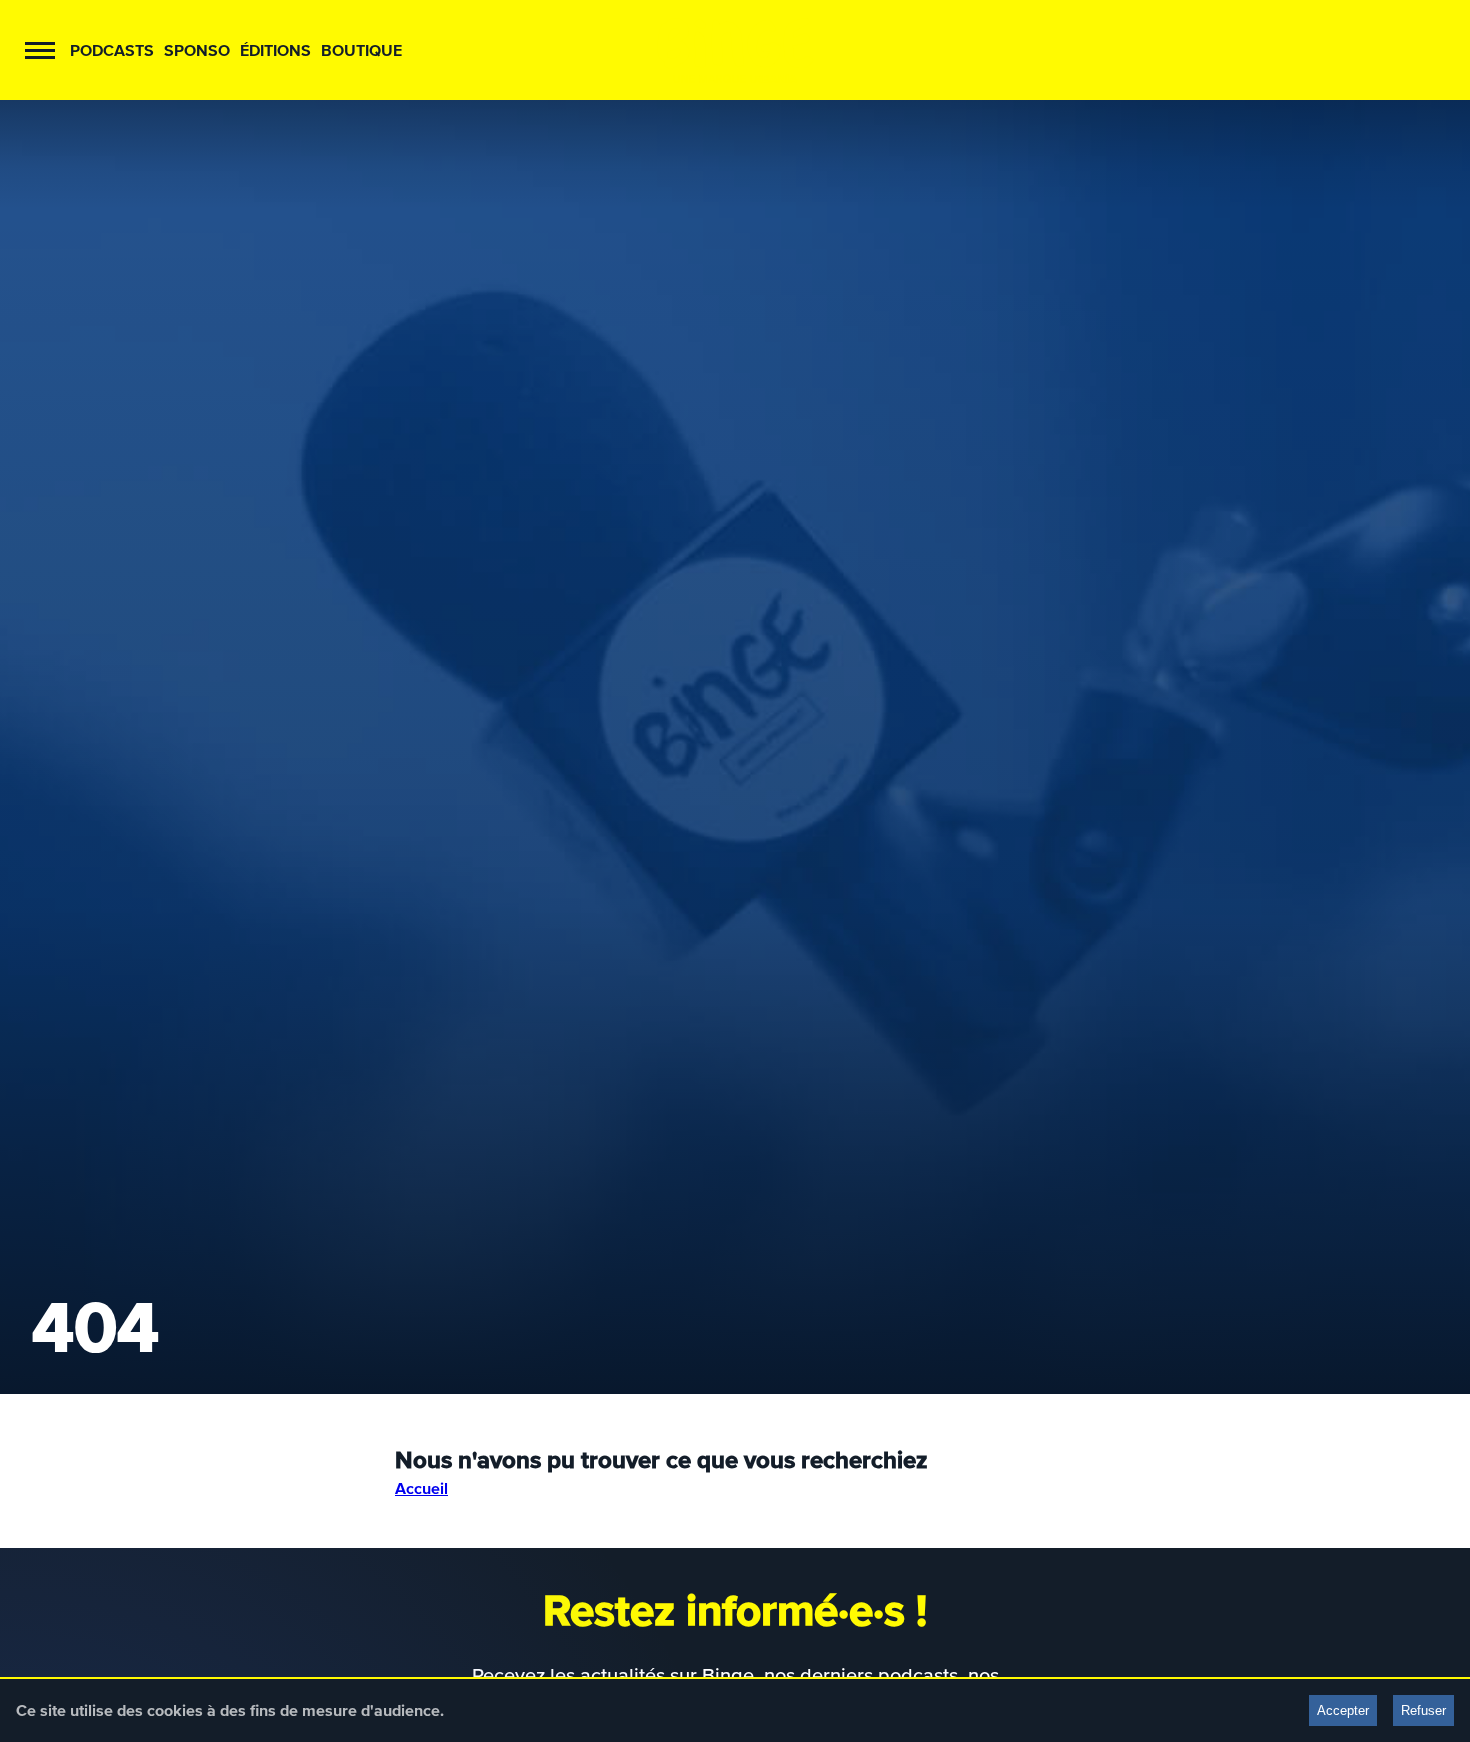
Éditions (275, 50)
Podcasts (112, 50)
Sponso (197, 50)
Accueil (421, 1488)
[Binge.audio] (735, 50)
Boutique (361, 50)
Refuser (1423, 1710)
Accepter (1343, 1710)
